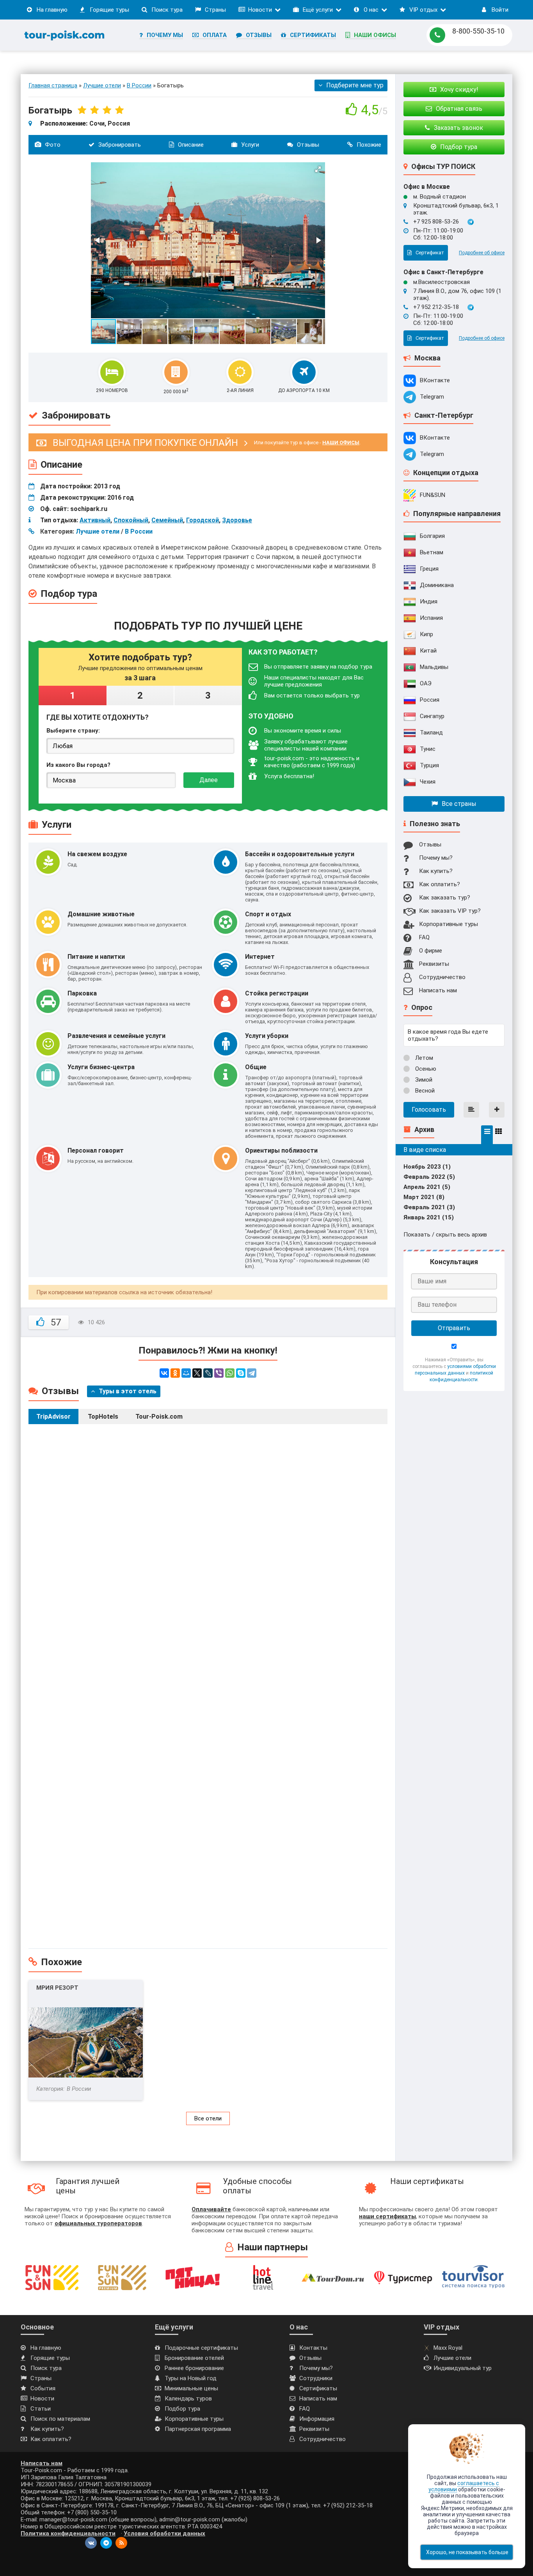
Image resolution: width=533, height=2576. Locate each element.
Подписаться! (266, 361)
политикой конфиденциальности (266, 347)
